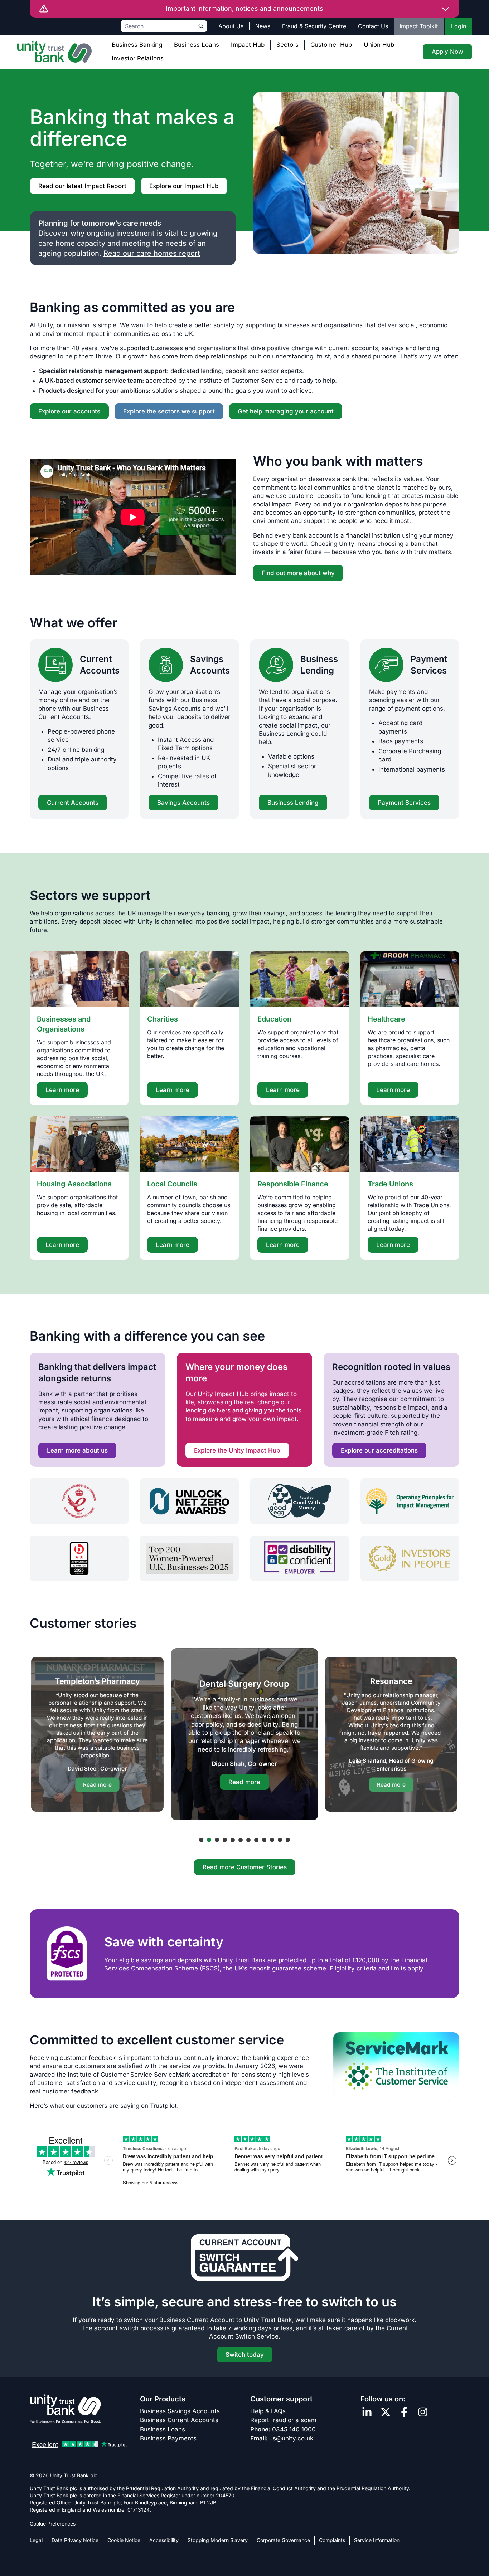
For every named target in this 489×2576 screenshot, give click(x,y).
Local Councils (172, 1184)
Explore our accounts (69, 411)
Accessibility (164, 2540)
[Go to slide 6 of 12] (241, 1840)
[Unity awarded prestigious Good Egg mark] (300, 1501)
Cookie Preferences (53, 2524)
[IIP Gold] (410, 1558)
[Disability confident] (300, 1558)
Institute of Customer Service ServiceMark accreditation (149, 2075)
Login (459, 26)
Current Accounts (100, 665)
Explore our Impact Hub (184, 186)
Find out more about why (298, 573)
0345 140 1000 (294, 2429)
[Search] (201, 26)
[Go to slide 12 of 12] (288, 1840)
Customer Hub (331, 45)
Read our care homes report (152, 253)
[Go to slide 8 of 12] (256, 1840)
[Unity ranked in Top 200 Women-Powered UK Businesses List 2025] (189, 1558)
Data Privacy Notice (75, 2540)
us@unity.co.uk (291, 2438)
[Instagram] (423, 2412)
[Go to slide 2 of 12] (209, 1840)
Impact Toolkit (419, 26)
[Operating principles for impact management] (410, 1501)
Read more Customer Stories (245, 1867)
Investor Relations (138, 58)
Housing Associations (74, 1184)
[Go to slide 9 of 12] (264, 1840)
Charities (163, 1019)
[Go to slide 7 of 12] (248, 1840)
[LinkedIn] (367, 2412)
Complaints (332, 2540)
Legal (36, 2540)
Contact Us (373, 26)
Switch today (245, 2355)
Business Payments (168, 2438)
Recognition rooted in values (391, 1367)
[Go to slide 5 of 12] (233, 1840)
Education (274, 1019)
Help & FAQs (268, 2411)
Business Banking (137, 45)
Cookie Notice (124, 2540)
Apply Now (447, 52)
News (263, 26)
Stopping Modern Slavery (218, 2540)
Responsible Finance (293, 1184)
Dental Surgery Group (244, 1684)
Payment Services (429, 665)
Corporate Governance (283, 2540)
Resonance (391, 1681)
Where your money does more (236, 1373)
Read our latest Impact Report (82, 186)
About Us (231, 26)
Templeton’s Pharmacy (97, 1681)
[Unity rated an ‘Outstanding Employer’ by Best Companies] (79, 1558)
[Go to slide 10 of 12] (272, 1840)
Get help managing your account (286, 411)
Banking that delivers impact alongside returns (97, 1373)
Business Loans (197, 45)
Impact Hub (248, 45)
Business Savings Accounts (180, 2411)
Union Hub (379, 45)
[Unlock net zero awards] (189, 1501)
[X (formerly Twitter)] (386, 2412)
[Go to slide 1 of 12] (201, 1840)
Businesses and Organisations (64, 1024)
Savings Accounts (210, 665)
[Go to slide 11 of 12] (280, 1840)
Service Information (377, 2540)
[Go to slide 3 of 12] (217, 1840)
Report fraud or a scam (283, 2420)
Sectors (287, 45)
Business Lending (319, 665)
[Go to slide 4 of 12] (225, 1840)
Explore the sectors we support (169, 411)
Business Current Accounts (179, 2420)
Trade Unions (390, 1184)
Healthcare (386, 1019)
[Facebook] (404, 2412)
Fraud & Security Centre (314, 26)
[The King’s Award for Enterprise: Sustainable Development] (79, 1501)
